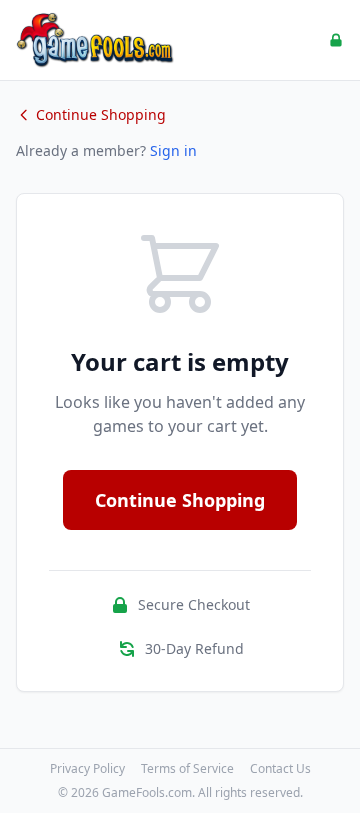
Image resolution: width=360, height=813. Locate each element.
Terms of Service (187, 769)
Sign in (173, 150)
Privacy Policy (87, 769)
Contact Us (280, 769)
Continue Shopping (101, 114)
